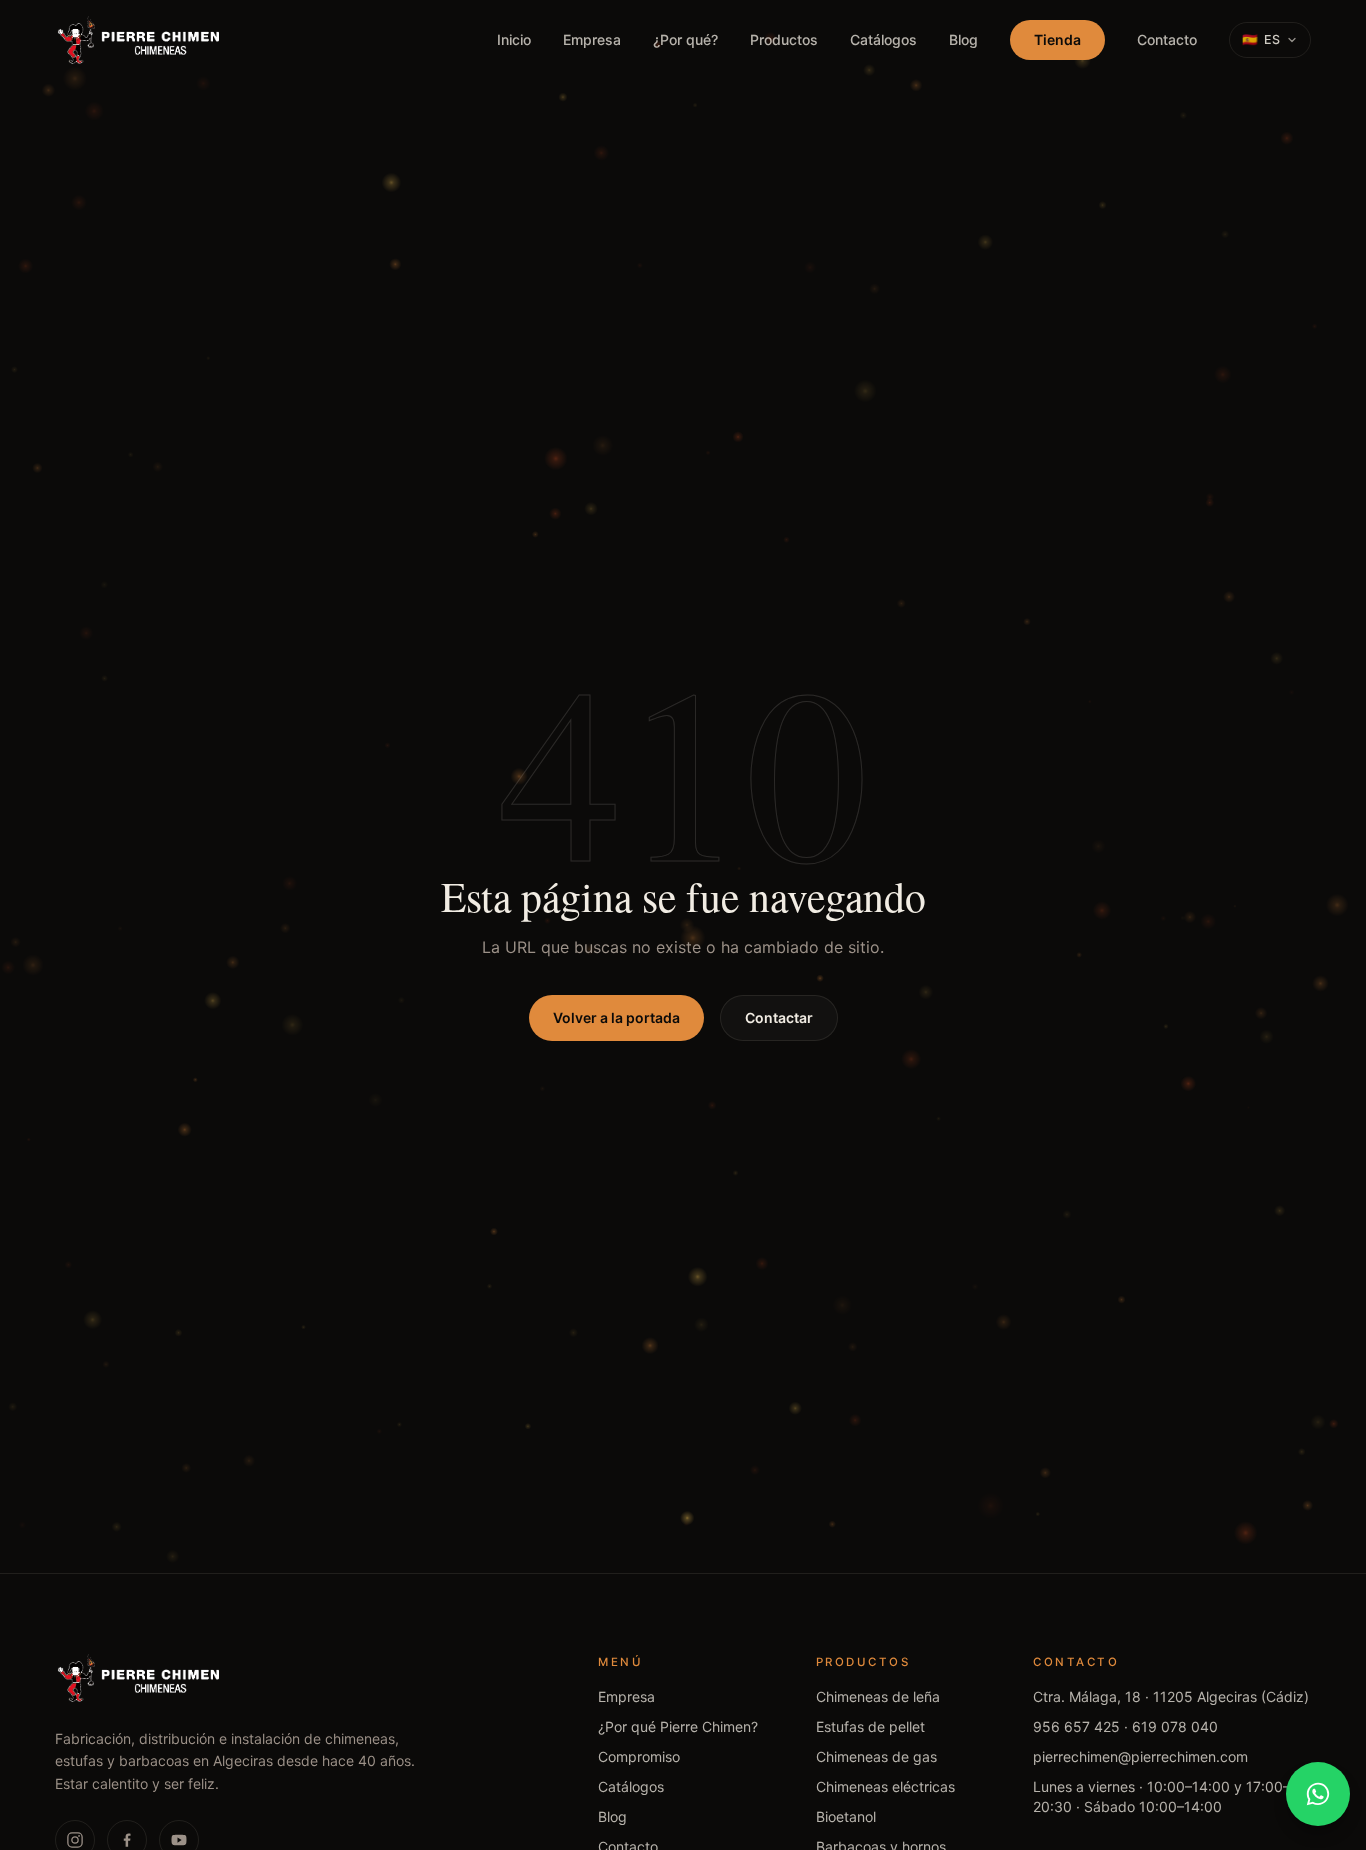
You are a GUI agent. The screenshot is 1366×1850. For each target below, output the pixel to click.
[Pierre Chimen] (139, 1678)
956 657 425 (1076, 1726)
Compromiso (639, 1756)
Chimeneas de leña (878, 1696)
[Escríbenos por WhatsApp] (1318, 1794)
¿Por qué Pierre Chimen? (678, 1726)
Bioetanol (846, 1816)
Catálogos (883, 39)
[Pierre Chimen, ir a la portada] (139, 40)
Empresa (592, 39)
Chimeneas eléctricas (885, 1786)
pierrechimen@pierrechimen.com (1140, 1756)
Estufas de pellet (870, 1726)
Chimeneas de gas (876, 1756)
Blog (963, 39)
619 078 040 (1175, 1726)
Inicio (514, 39)
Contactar (779, 1017)
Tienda (1057, 39)
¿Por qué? (685, 39)
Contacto (1167, 39)
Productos (784, 39)
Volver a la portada (616, 1017)
